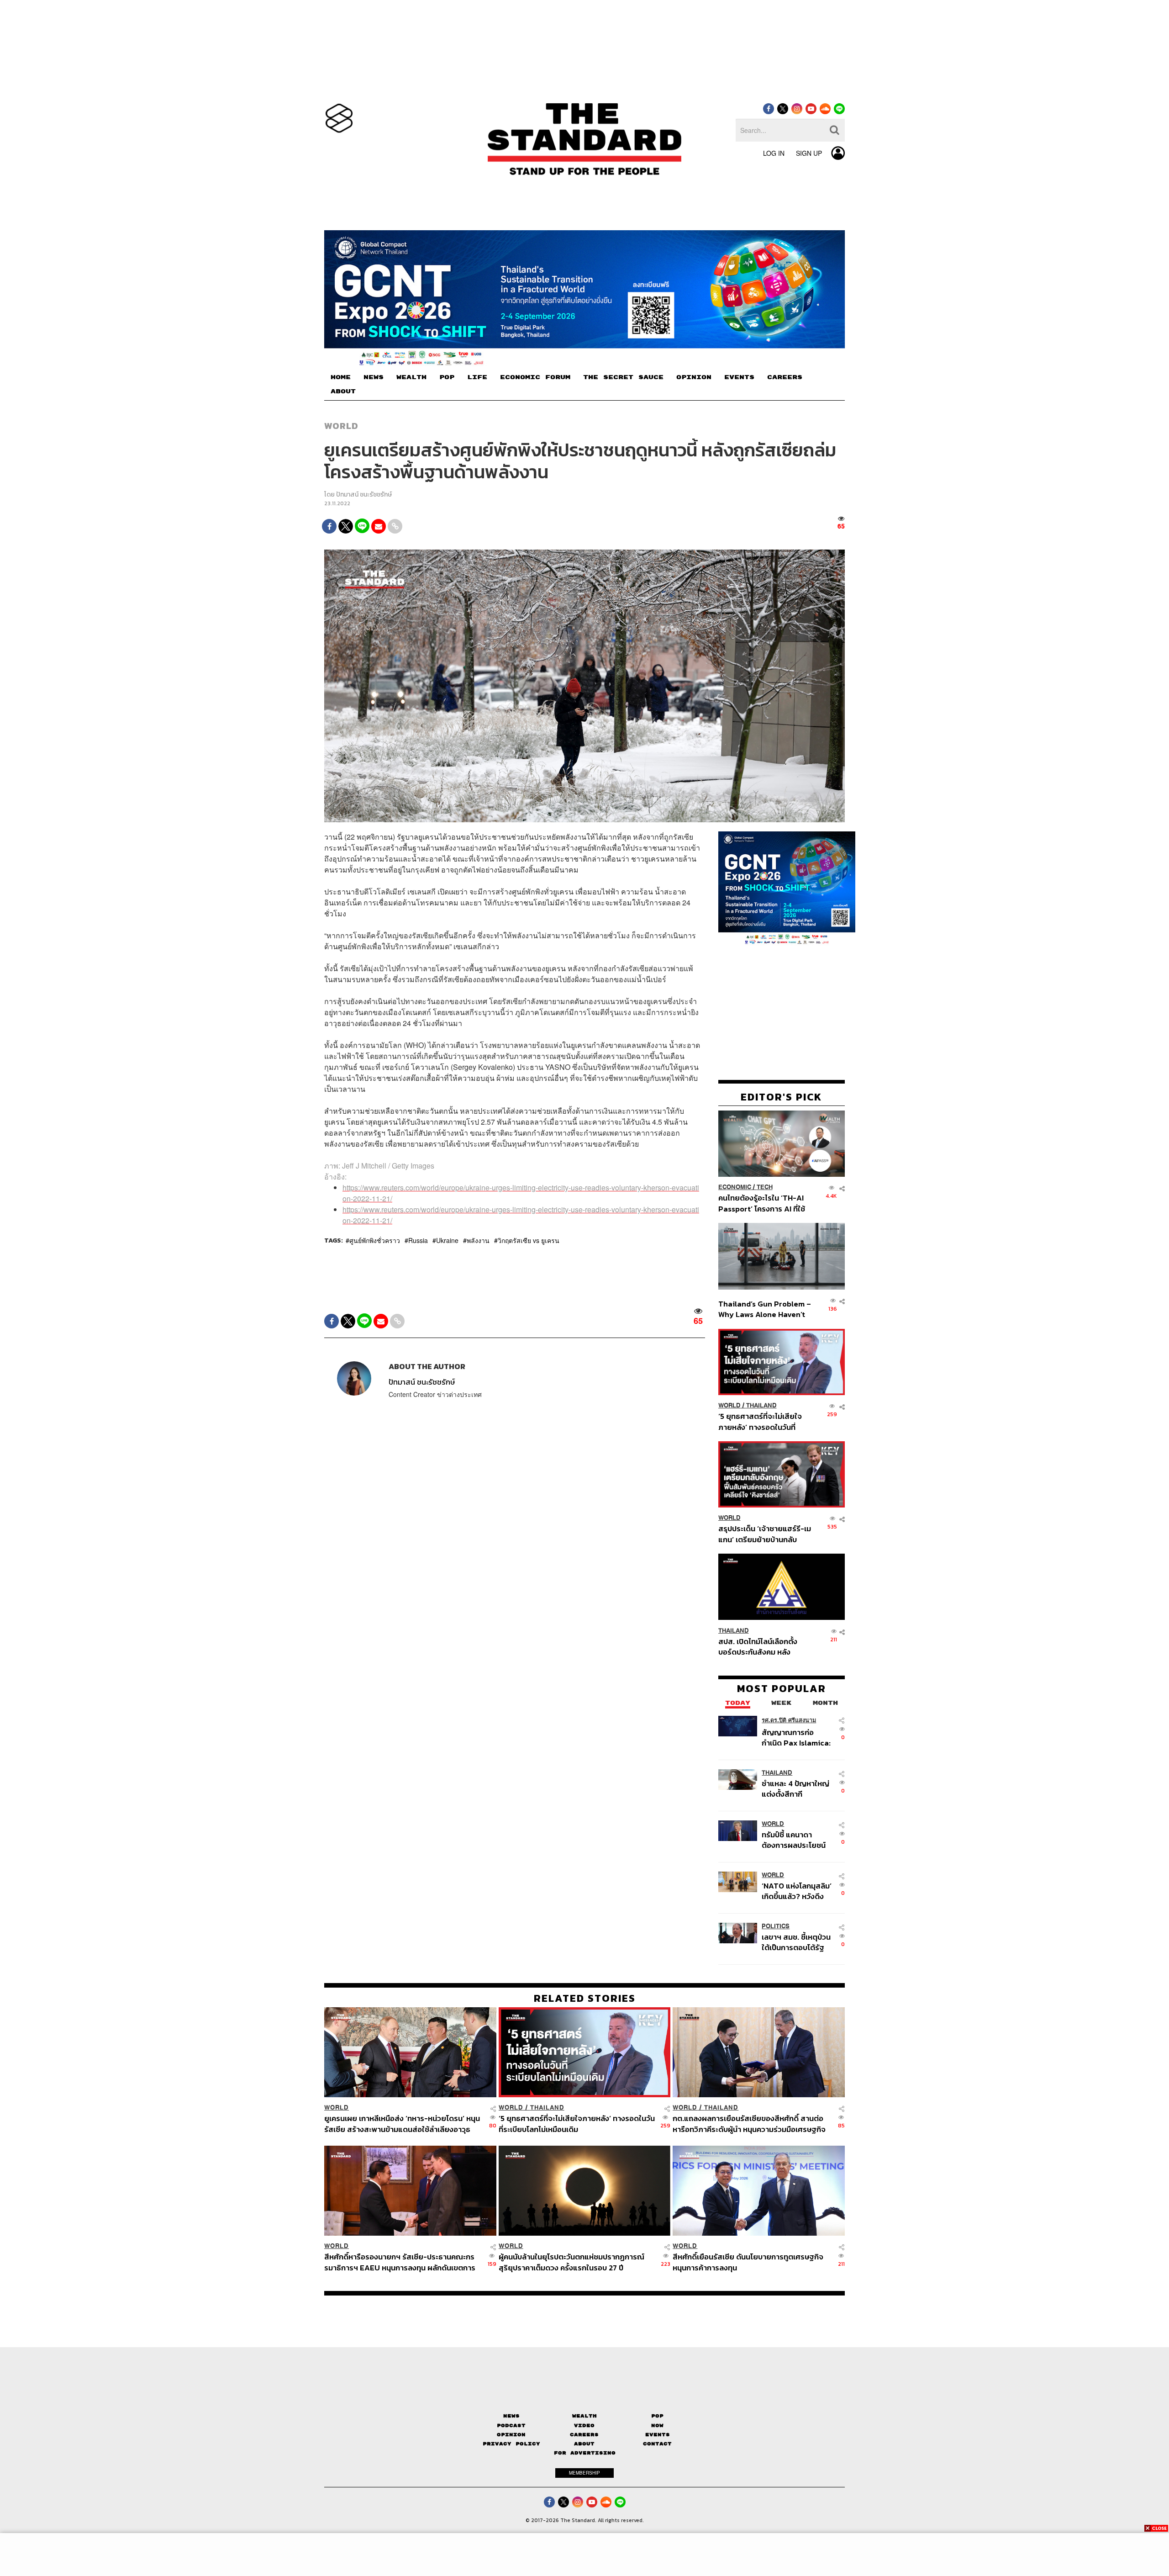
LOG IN (774, 153)
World (341, 426)
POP (447, 377)
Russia (418, 1240)
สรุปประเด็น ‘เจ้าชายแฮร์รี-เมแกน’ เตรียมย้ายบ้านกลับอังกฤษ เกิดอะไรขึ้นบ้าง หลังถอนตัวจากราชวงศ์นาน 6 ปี (765, 1534)
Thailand (761, 1405)
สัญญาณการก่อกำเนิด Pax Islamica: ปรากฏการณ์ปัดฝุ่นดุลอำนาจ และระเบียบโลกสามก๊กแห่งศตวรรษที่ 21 (796, 1738)
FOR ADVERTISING (585, 2453)
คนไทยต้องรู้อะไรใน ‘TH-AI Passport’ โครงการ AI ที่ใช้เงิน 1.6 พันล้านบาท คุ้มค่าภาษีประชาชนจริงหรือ (764, 1203)
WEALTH (411, 377)
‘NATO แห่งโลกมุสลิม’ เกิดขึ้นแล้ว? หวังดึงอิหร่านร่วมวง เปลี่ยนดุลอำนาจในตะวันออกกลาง (797, 1891)
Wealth (584, 2416)
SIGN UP (809, 153)
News (511, 2416)
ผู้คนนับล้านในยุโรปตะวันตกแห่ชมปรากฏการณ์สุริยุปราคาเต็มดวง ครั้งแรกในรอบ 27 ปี (571, 2262)
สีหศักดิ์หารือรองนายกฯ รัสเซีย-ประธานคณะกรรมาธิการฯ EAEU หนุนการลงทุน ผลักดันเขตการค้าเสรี (400, 2262)
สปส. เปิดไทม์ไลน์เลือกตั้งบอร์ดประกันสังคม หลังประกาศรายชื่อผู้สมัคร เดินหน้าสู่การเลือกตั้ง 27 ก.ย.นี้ (761, 1646)
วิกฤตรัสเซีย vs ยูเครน (529, 1240)
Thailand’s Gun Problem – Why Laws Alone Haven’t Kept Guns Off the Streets (765, 1309)
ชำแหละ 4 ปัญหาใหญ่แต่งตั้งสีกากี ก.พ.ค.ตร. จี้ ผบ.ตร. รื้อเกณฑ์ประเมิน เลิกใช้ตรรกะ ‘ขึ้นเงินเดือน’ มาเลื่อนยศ (797, 1789)
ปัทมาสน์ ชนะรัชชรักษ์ (364, 495)
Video (584, 2425)
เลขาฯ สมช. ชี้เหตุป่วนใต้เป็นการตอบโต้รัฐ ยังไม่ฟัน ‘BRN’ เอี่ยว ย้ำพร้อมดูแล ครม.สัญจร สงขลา (796, 1942)
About (584, 2444)
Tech (765, 1187)
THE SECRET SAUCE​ (623, 377)
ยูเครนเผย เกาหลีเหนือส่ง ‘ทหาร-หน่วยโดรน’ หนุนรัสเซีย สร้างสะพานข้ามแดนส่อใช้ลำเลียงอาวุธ (402, 2124)
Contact (657, 2444)
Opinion (511, 2435)
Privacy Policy (511, 2444)
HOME (341, 377)
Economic (735, 1187)
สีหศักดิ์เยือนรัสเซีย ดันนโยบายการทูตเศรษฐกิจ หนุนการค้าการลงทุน (748, 2262)
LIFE (477, 377)
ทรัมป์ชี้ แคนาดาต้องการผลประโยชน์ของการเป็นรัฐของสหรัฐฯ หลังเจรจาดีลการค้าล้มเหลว (794, 1840)
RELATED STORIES (585, 1998)
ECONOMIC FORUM (535, 377)
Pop (657, 2416)
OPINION (694, 377)
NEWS (374, 377)
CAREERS (785, 377)
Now (657, 2425)
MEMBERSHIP (584, 2473)
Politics (776, 1926)
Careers (584, 2435)
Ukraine (447, 1240)
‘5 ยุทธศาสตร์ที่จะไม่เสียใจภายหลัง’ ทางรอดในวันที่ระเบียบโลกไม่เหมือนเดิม (760, 1421)
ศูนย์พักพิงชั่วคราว (375, 1240)
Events (658, 2435)
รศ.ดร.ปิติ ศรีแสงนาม (789, 1720)
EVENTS (739, 377)
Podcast (511, 2425)
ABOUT (343, 391)
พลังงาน (478, 1240)
